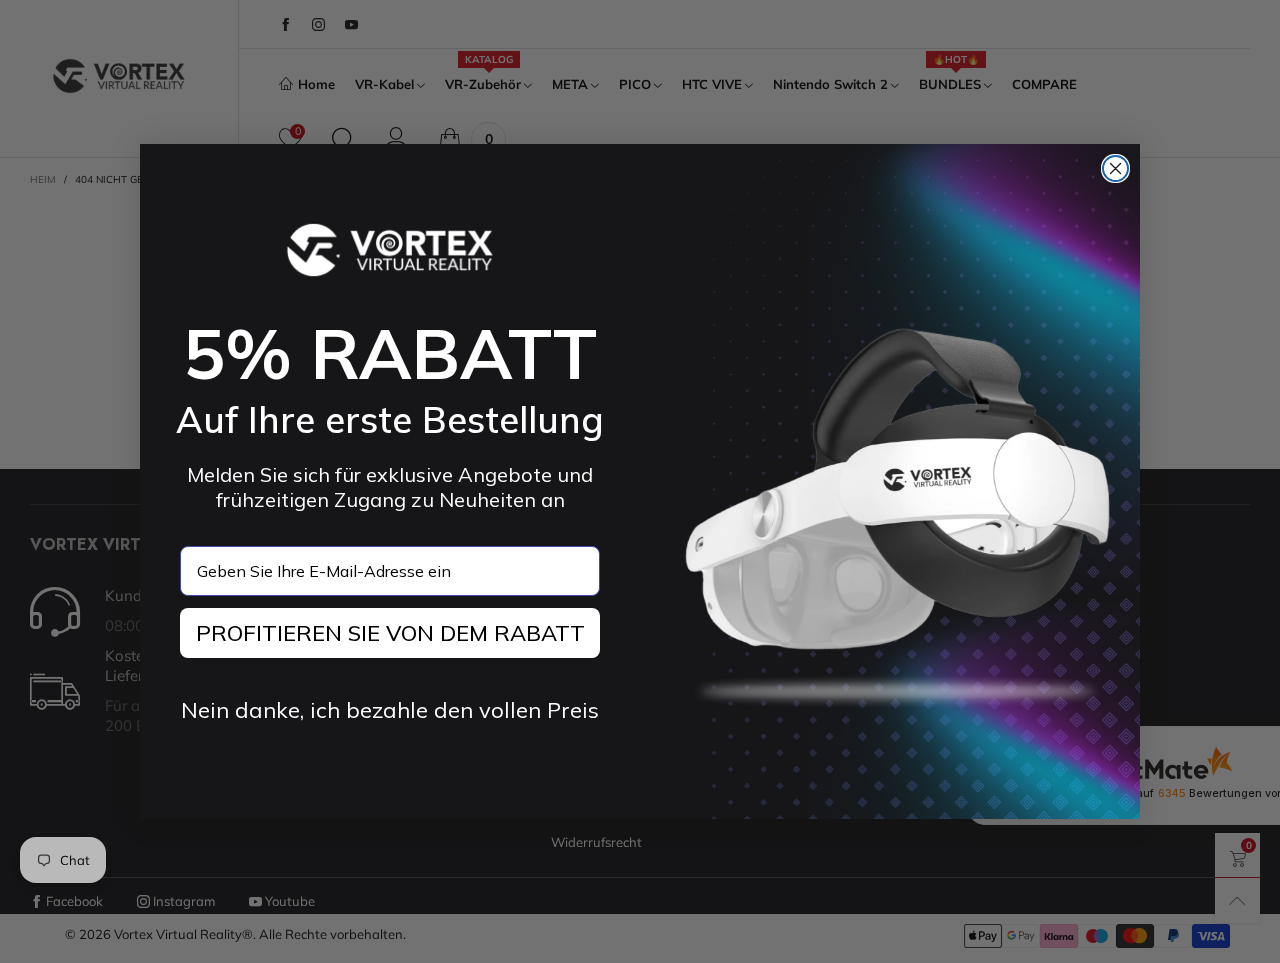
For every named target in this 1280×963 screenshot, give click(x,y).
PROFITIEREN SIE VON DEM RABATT (390, 633)
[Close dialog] (1115, 168)
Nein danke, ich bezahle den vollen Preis (390, 710)
